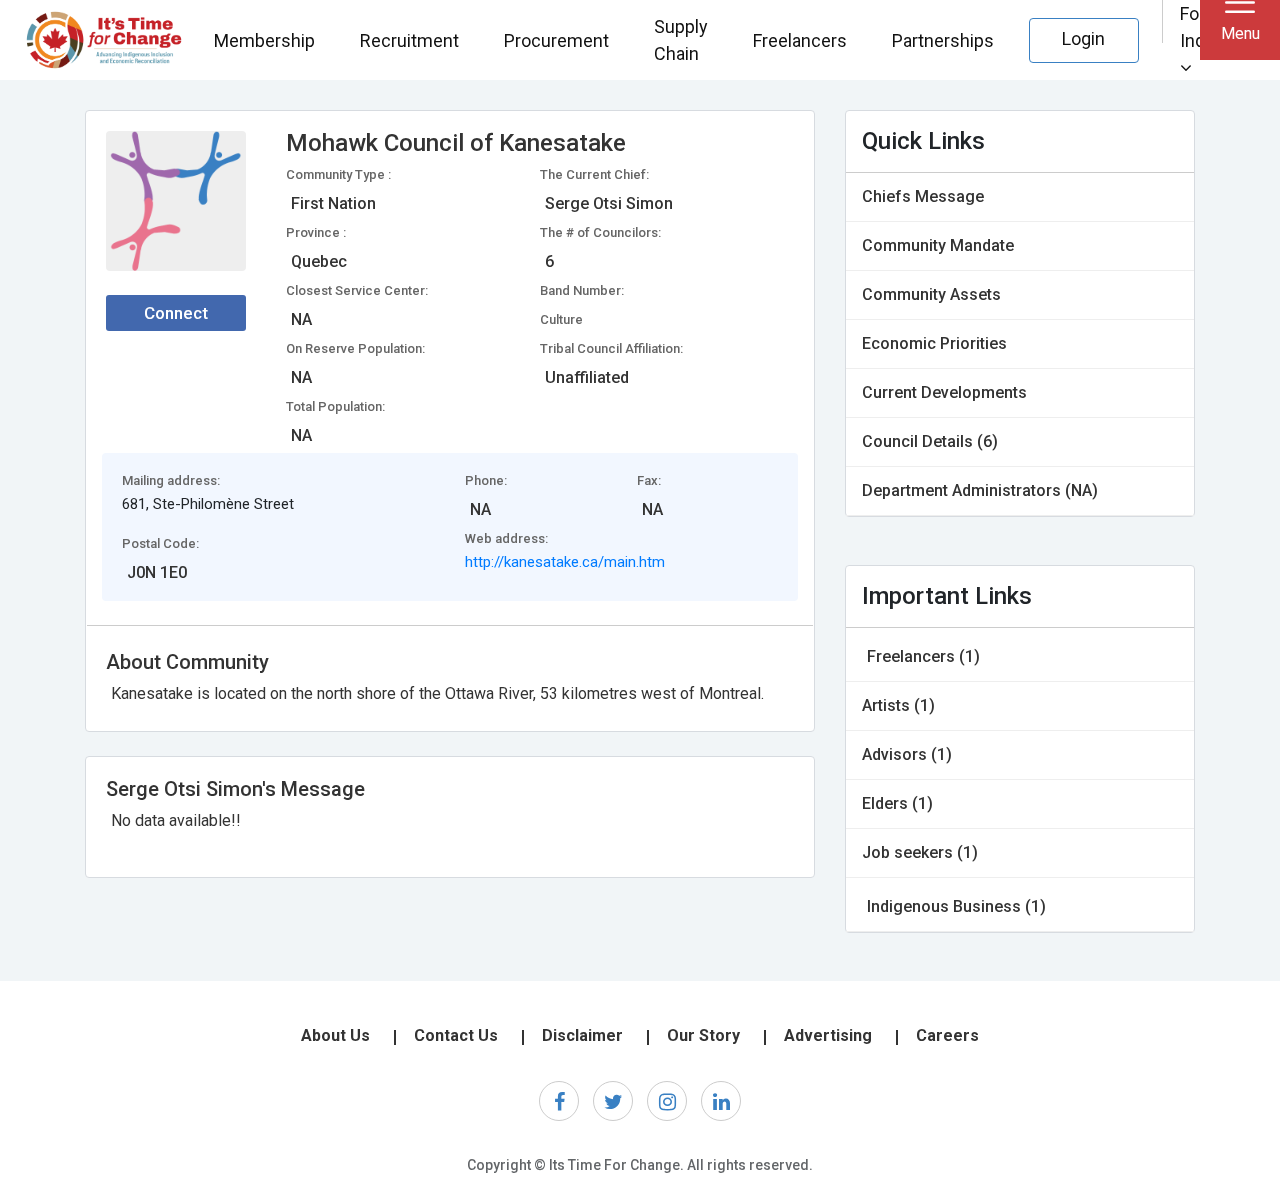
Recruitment (409, 40)
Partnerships (943, 40)
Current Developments (944, 392)
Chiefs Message (923, 196)
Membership (264, 40)
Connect (176, 313)
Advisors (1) (907, 754)
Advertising (828, 1035)
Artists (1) (898, 705)
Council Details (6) (930, 441)
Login (1083, 38)
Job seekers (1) (920, 852)
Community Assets (931, 294)
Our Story (703, 1035)
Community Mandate (938, 245)
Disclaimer (582, 1035)
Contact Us (456, 1035)
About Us (335, 1035)
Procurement (556, 40)
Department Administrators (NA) (980, 490)
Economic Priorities (934, 343)
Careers (947, 1035)
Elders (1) (897, 803)
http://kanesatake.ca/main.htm (565, 562)
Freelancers (800, 40)
